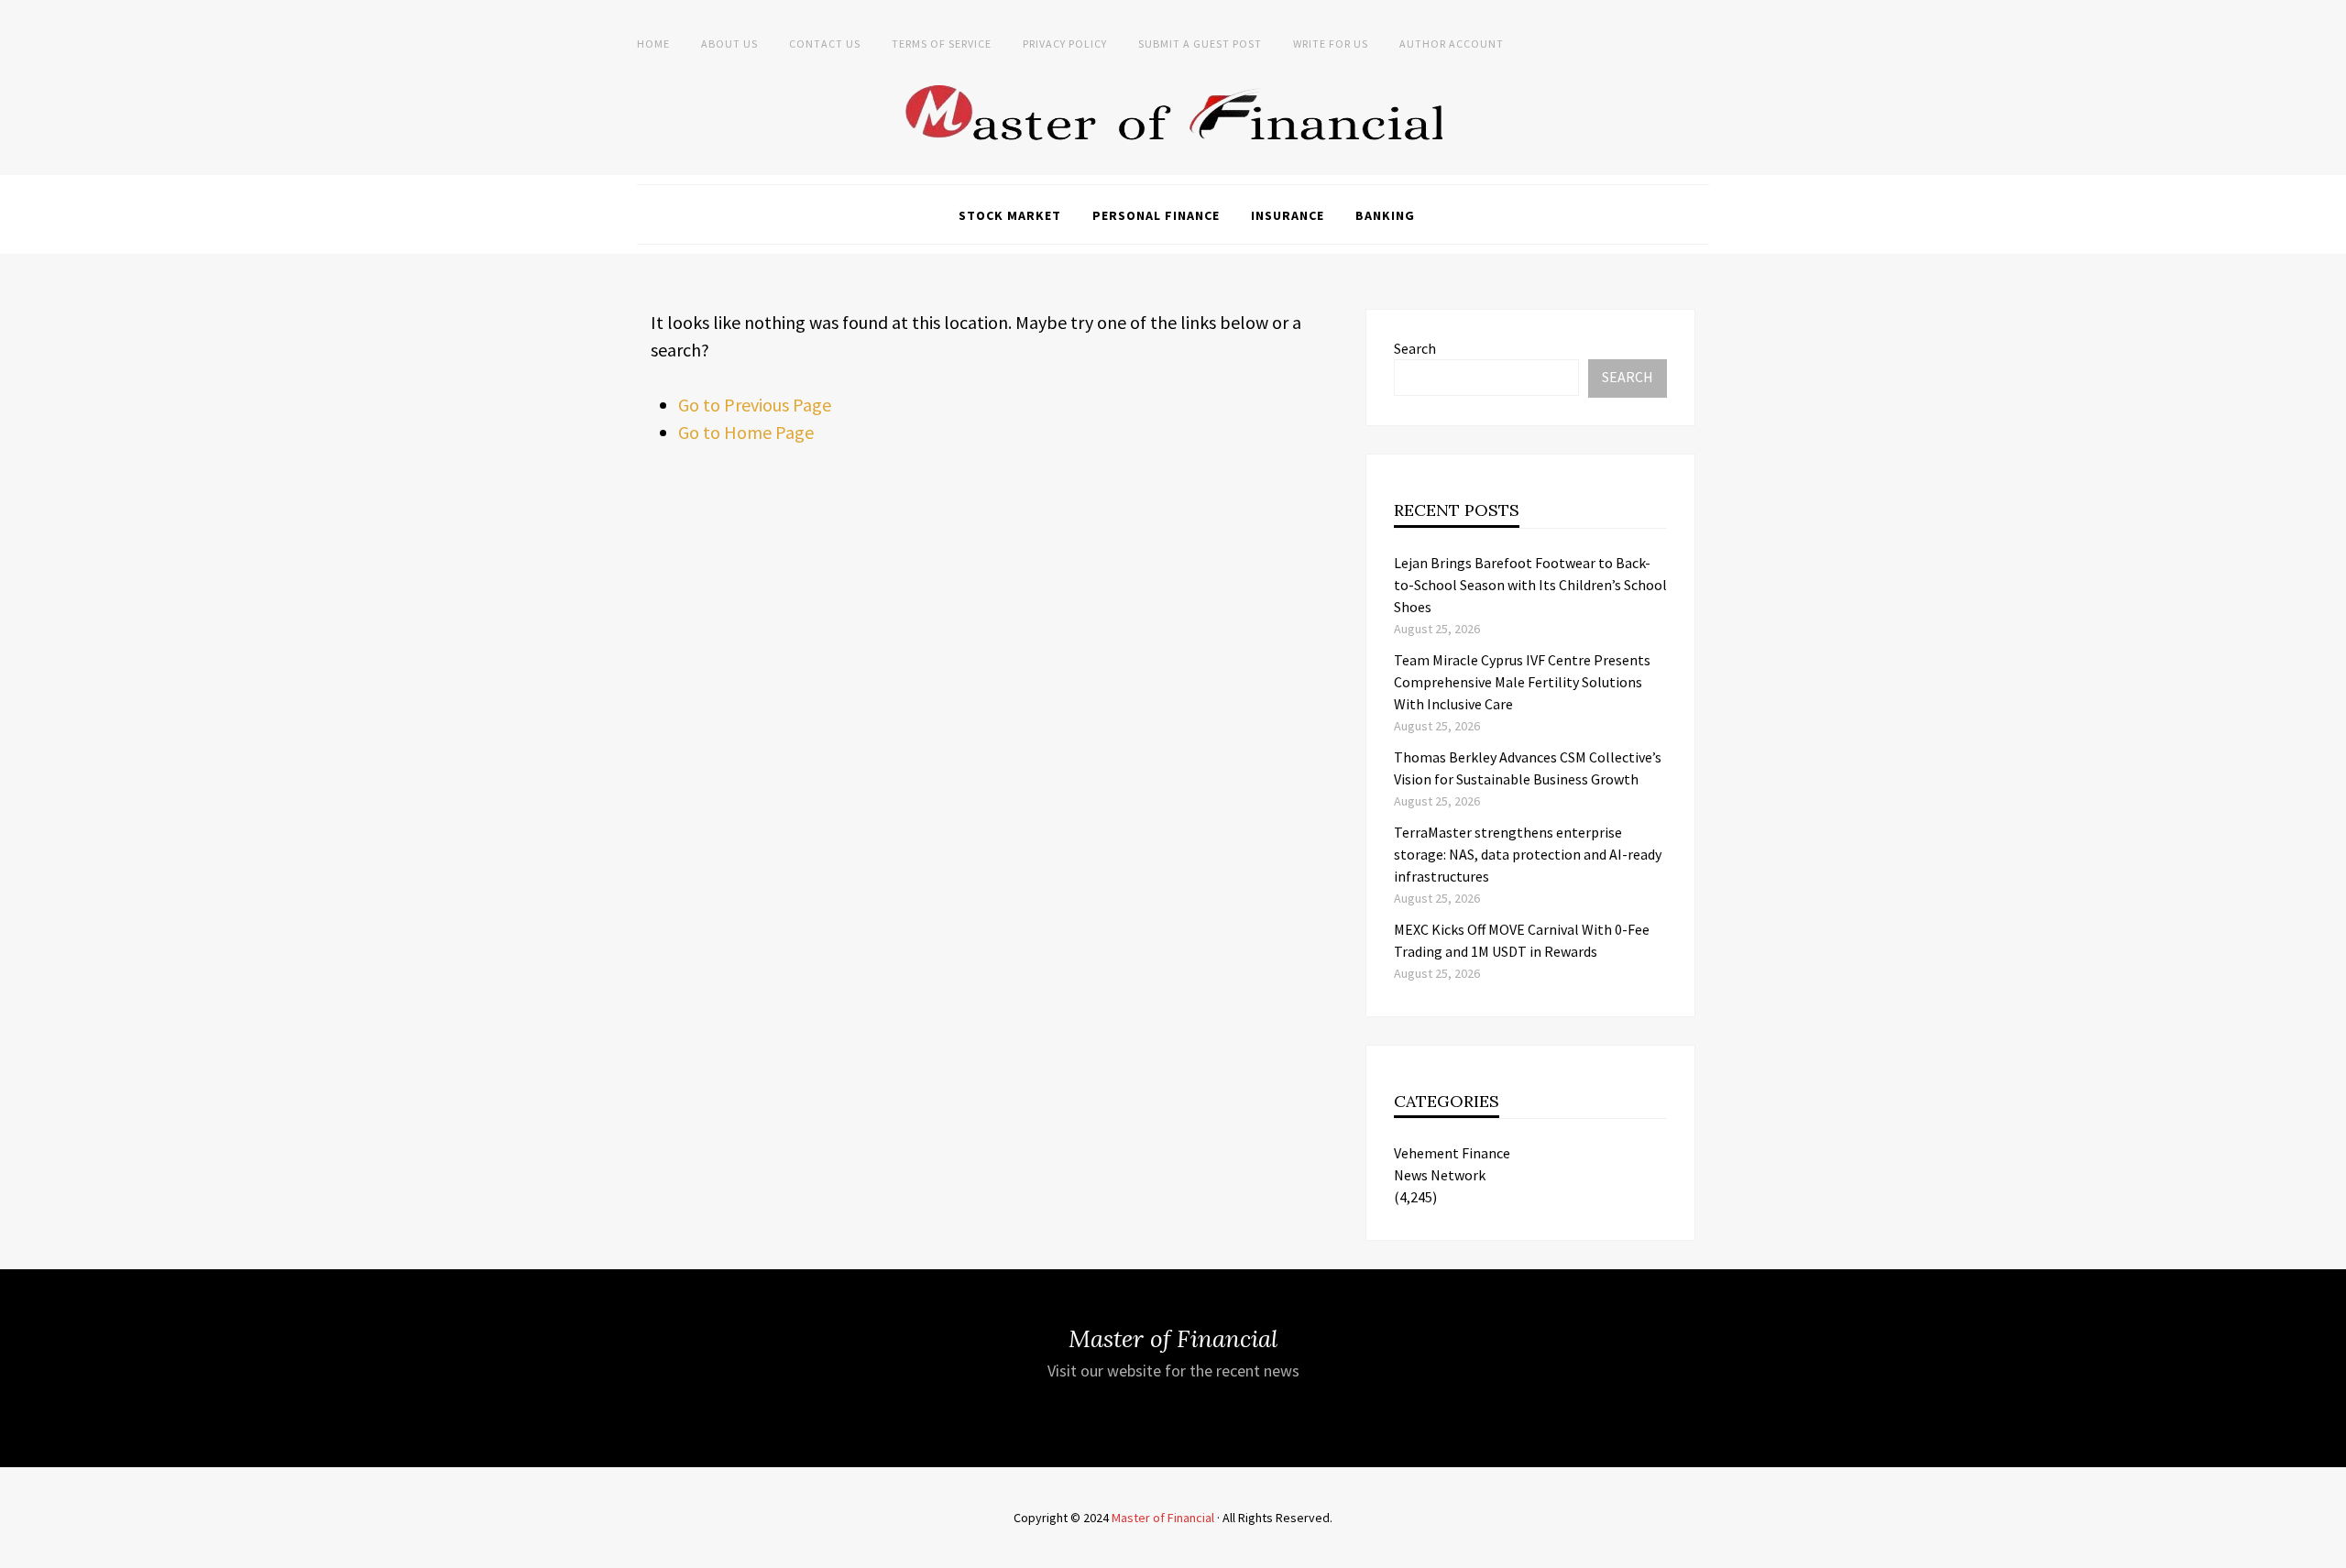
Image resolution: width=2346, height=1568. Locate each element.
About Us (729, 44)
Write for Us (1331, 44)
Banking (1385, 215)
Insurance (1288, 215)
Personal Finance (1156, 215)
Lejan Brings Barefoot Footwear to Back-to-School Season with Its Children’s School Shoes (1530, 585)
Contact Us (825, 44)
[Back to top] (2328, 1550)
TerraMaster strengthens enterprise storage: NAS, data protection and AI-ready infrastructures (1528, 854)
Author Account (1452, 44)
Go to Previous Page (755, 405)
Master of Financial (1163, 1518)
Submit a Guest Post (1200, 44)
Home (653, 44)
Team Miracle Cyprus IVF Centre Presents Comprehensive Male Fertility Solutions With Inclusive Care (1522, 682)
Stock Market (1010, 215)
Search (1415, 348)
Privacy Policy (1065, 44)
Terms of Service (942, 44)
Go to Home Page (746, 432)
